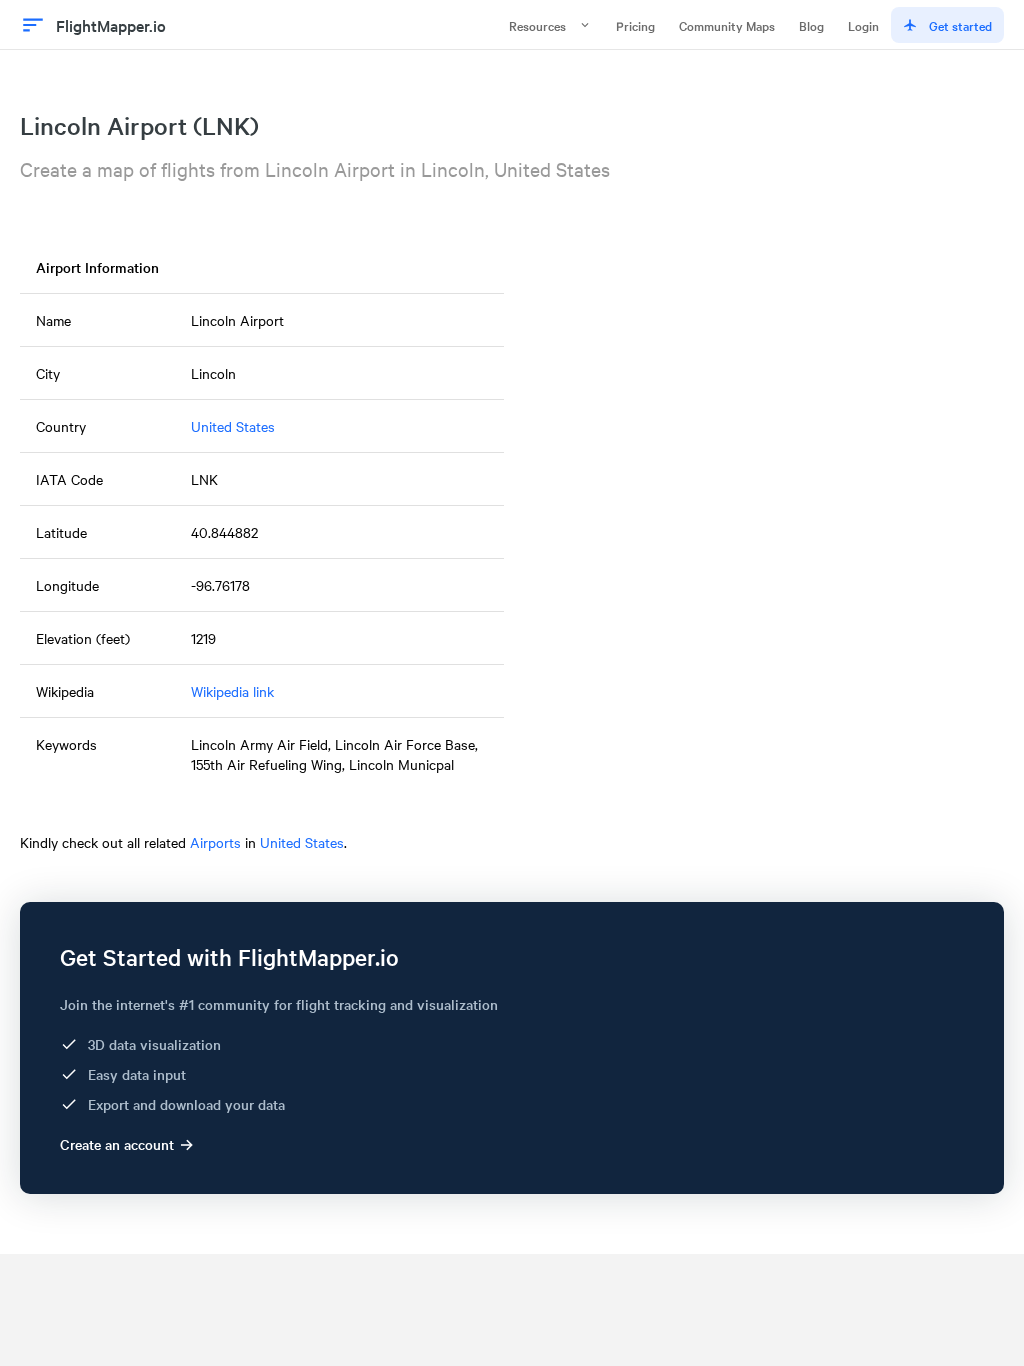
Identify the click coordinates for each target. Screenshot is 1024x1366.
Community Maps (727, 25)
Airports (215, 842)
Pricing (635, 25)
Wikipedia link (232, 691)
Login (863, 25)
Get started (960, 25)
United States (233, 426)
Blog (811, 25)
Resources (537, 25)
